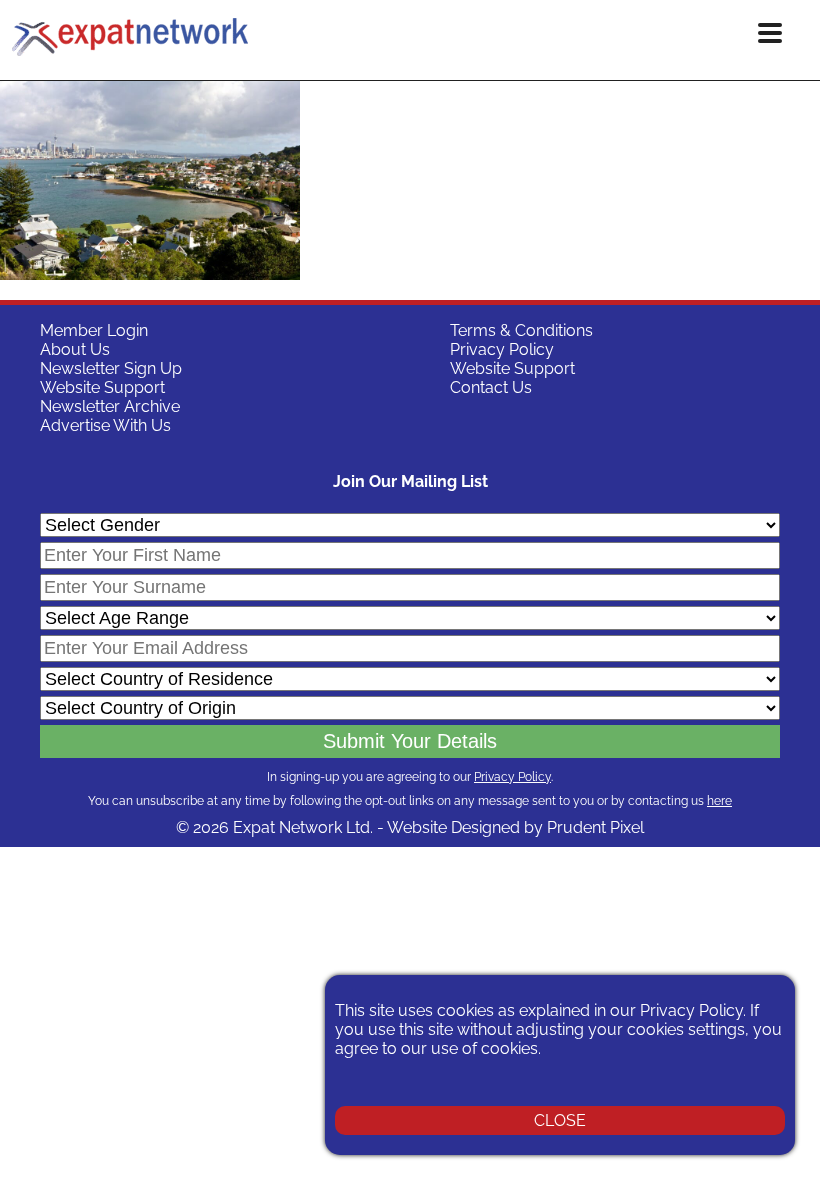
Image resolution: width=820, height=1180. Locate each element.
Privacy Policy (502, 349)
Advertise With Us (105, 425)
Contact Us (491, 387)
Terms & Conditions (521, 330)
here (719, 801)
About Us (75, 349)
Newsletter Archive (110, 406)
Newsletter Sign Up (111, 368)
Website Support (102, 387)
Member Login (94, 330)
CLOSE (560, 1120)
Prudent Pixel (595, 827)
